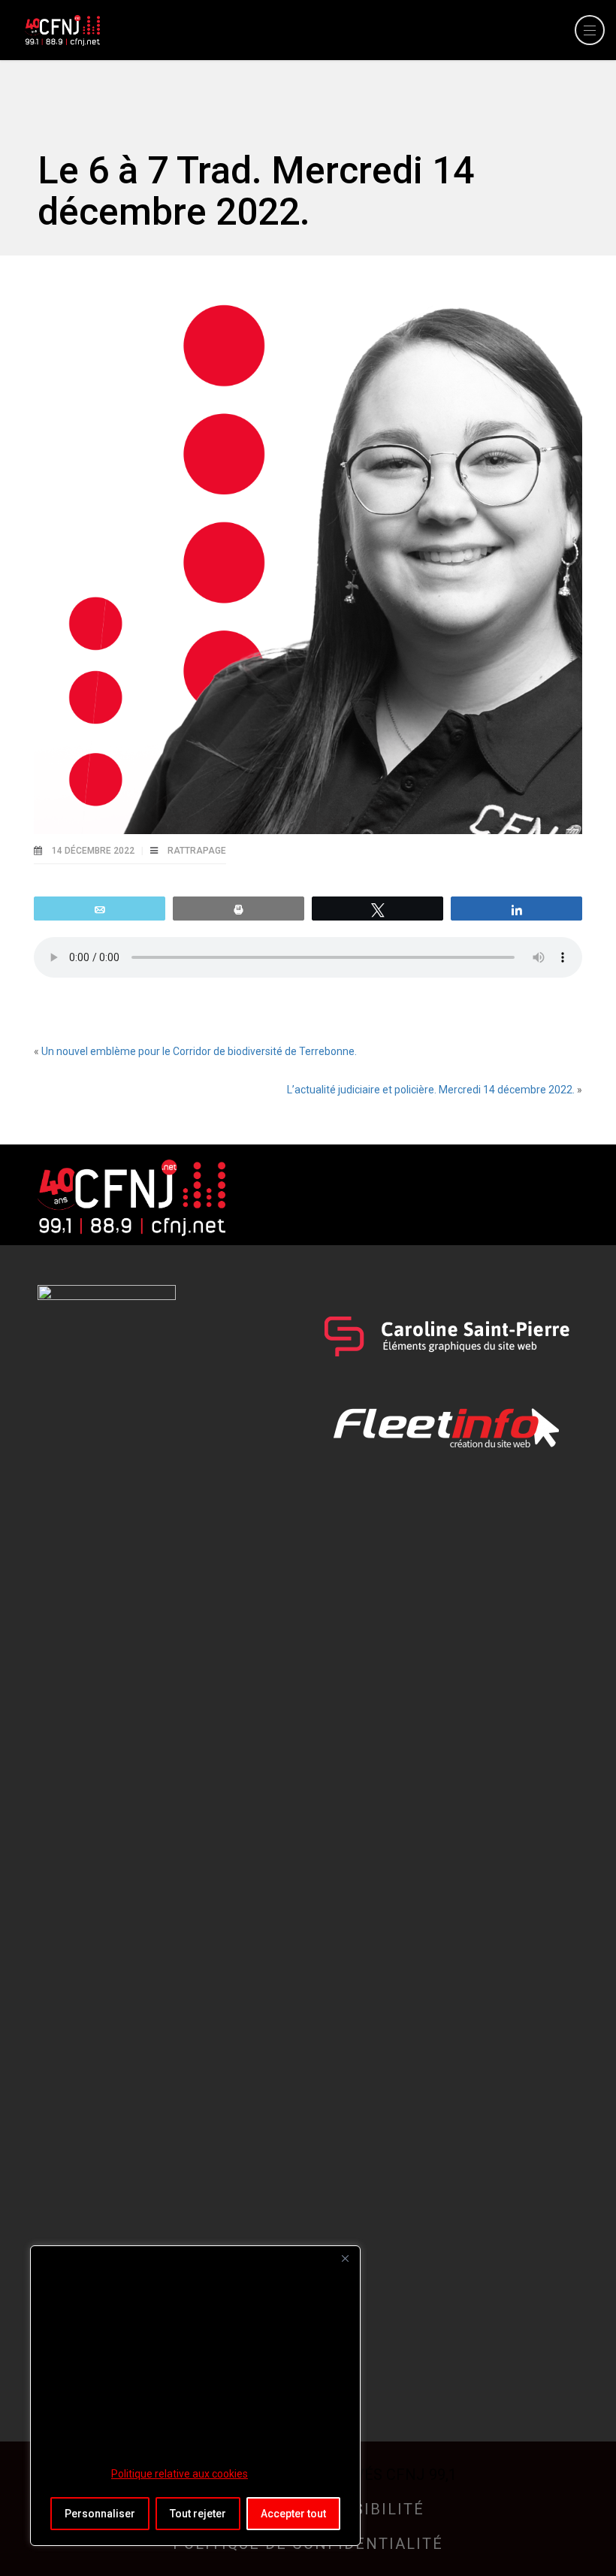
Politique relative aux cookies (180, 2474)
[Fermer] (345, 2258)
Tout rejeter (198, 2514)
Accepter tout (293, 2514)
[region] (195, 2396)
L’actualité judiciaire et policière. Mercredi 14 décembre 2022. (431, 1090)
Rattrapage (197, 851)
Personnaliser (100, 2514)
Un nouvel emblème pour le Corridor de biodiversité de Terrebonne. (199, 1051)
